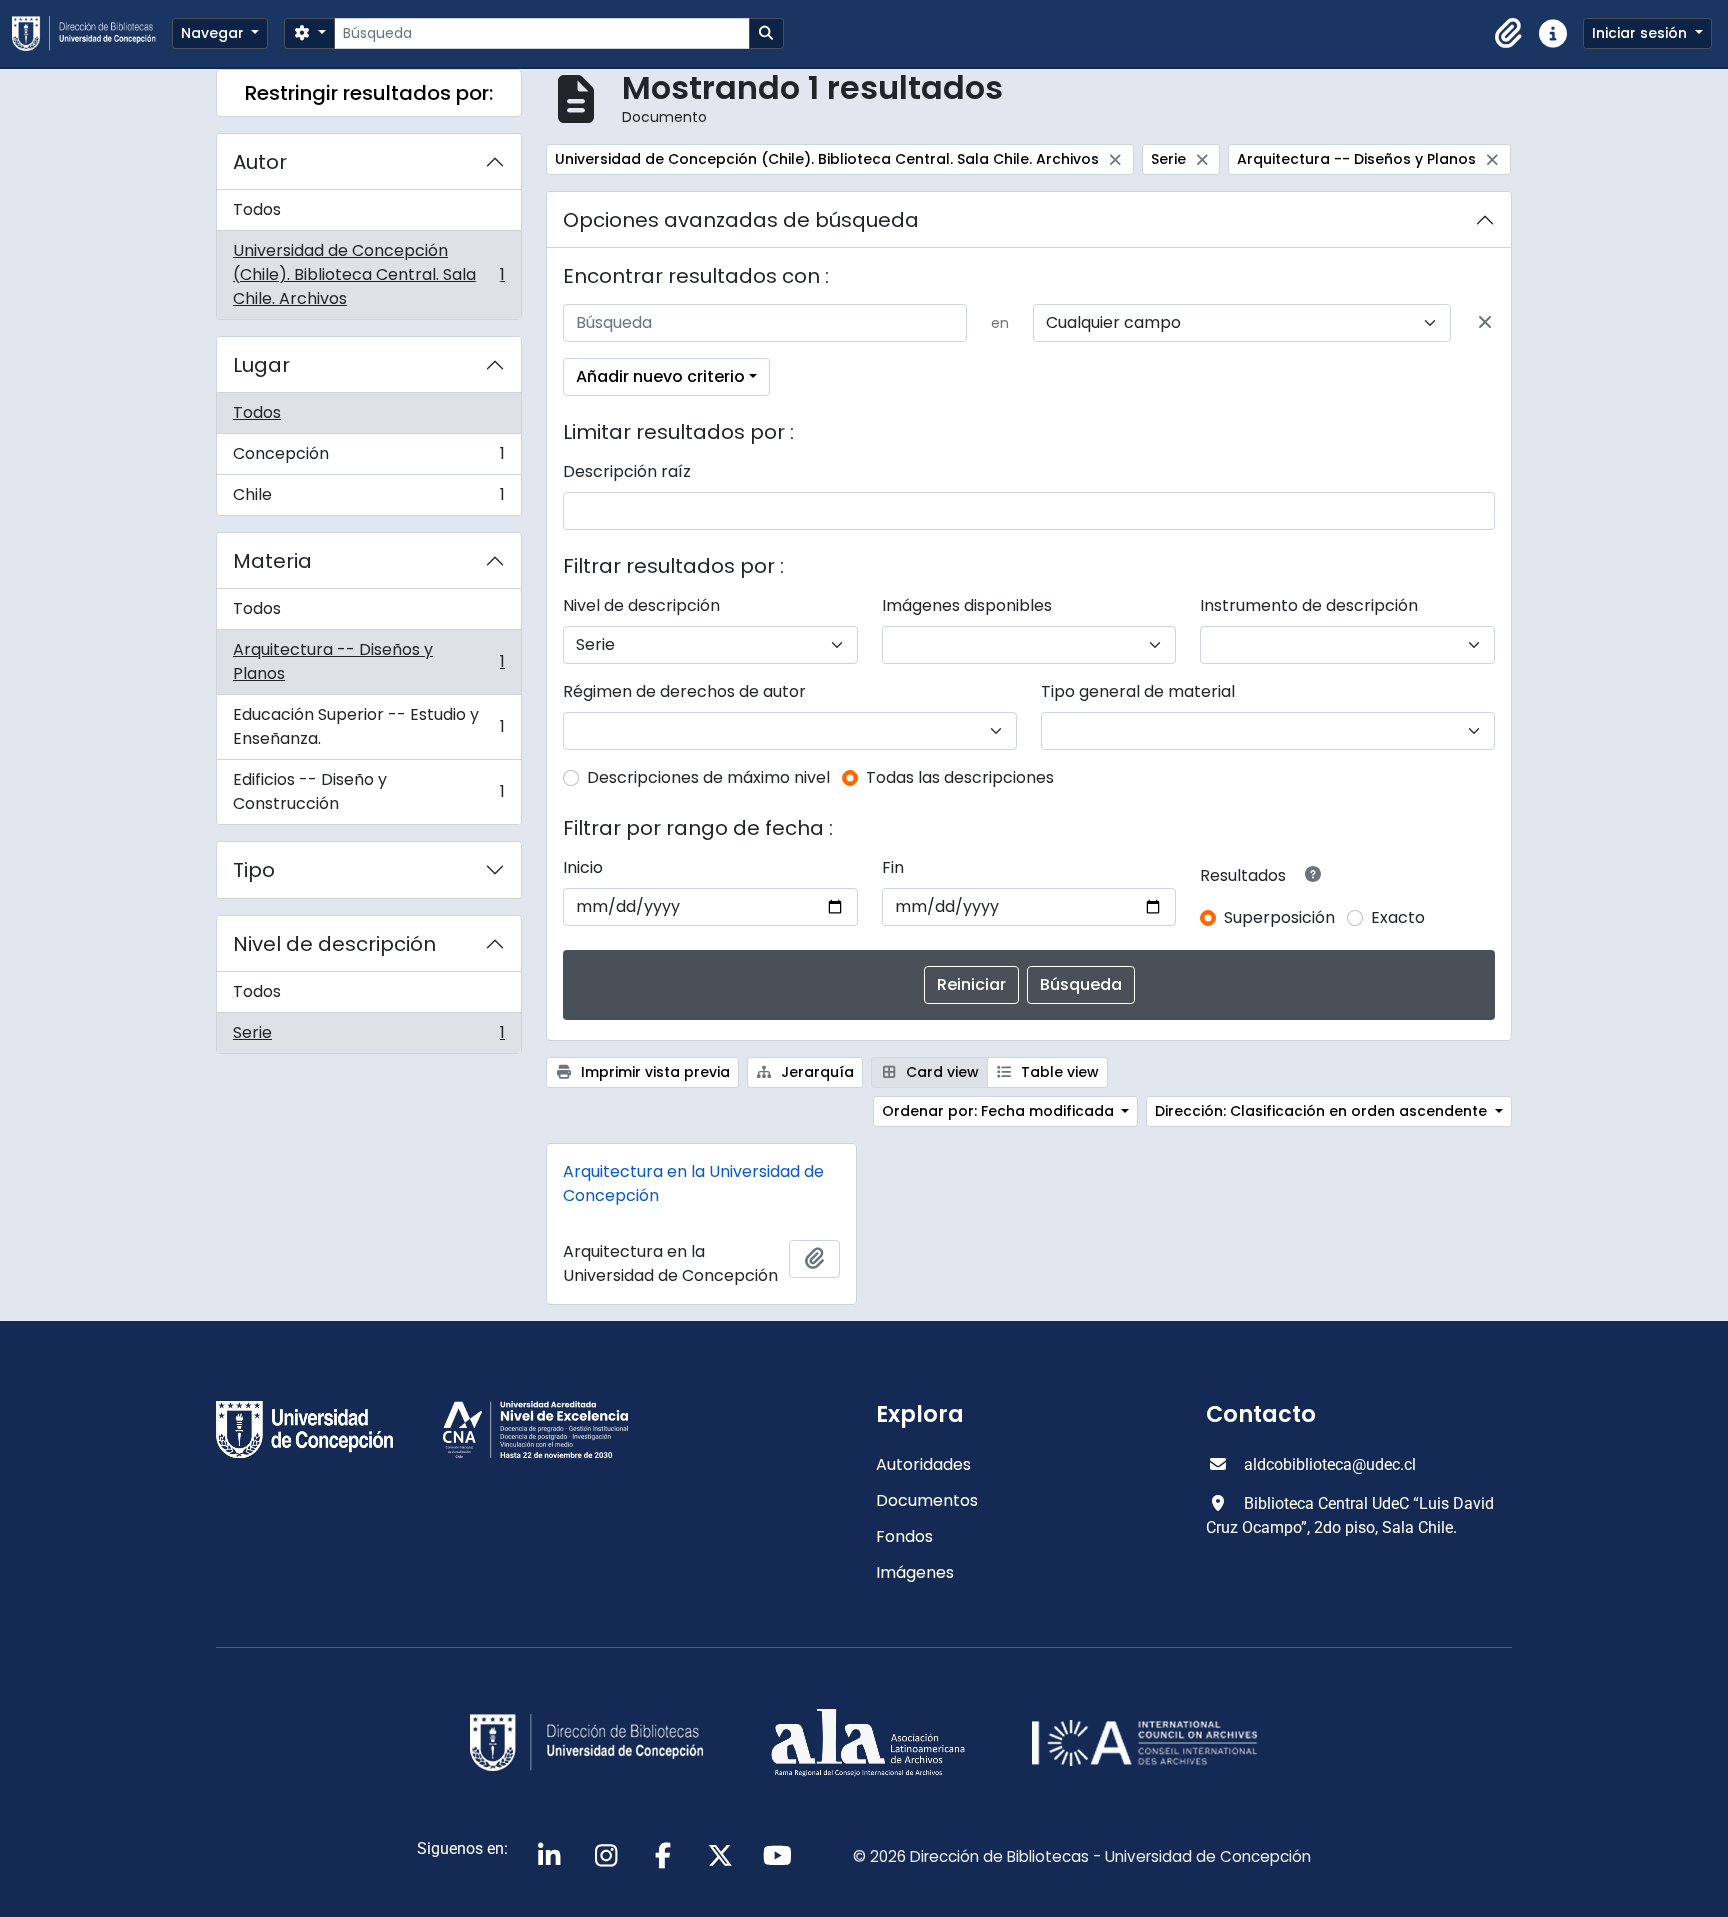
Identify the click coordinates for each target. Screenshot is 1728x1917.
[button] (1509, 34)
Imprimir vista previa (653, 1072)
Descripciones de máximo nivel (708, 777)
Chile (368, 499)
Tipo (254, 870)
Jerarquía (815, 1072)
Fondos (904, 1536)
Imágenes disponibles (967, 605)
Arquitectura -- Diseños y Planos (368, 661)
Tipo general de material (1138, 691)
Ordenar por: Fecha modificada (1000, 1111)
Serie (368, 1037)
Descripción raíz (627, 471)
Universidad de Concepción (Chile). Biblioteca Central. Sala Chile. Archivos (368, 274)
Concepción (368, 458)
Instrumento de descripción (1309, 605)
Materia (272, 561)
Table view (1058, 1072)
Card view (940, 1072)
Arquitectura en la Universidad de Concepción (693, 1183)
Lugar (261, 365)
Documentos (927, 1500)
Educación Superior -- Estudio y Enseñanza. (368, 726)
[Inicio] (92, 33)
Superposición (1279, 917)
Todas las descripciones (960, 777)
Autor (260, 162)
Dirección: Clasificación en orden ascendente (1323, 1111)
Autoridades (923, 1464)
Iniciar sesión (1641, 33)
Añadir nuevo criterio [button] (660, 376)
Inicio (583, 867)
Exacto (1398, 917)
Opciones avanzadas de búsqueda (741, 220)
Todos (257, 209)
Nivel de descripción (334, 944)
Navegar (214, 33)
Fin (893, 867)
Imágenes (915, 1572)
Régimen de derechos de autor (684, 691)
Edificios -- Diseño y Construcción (368, 791)
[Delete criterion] (1485, 323)
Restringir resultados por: (369, 93)
